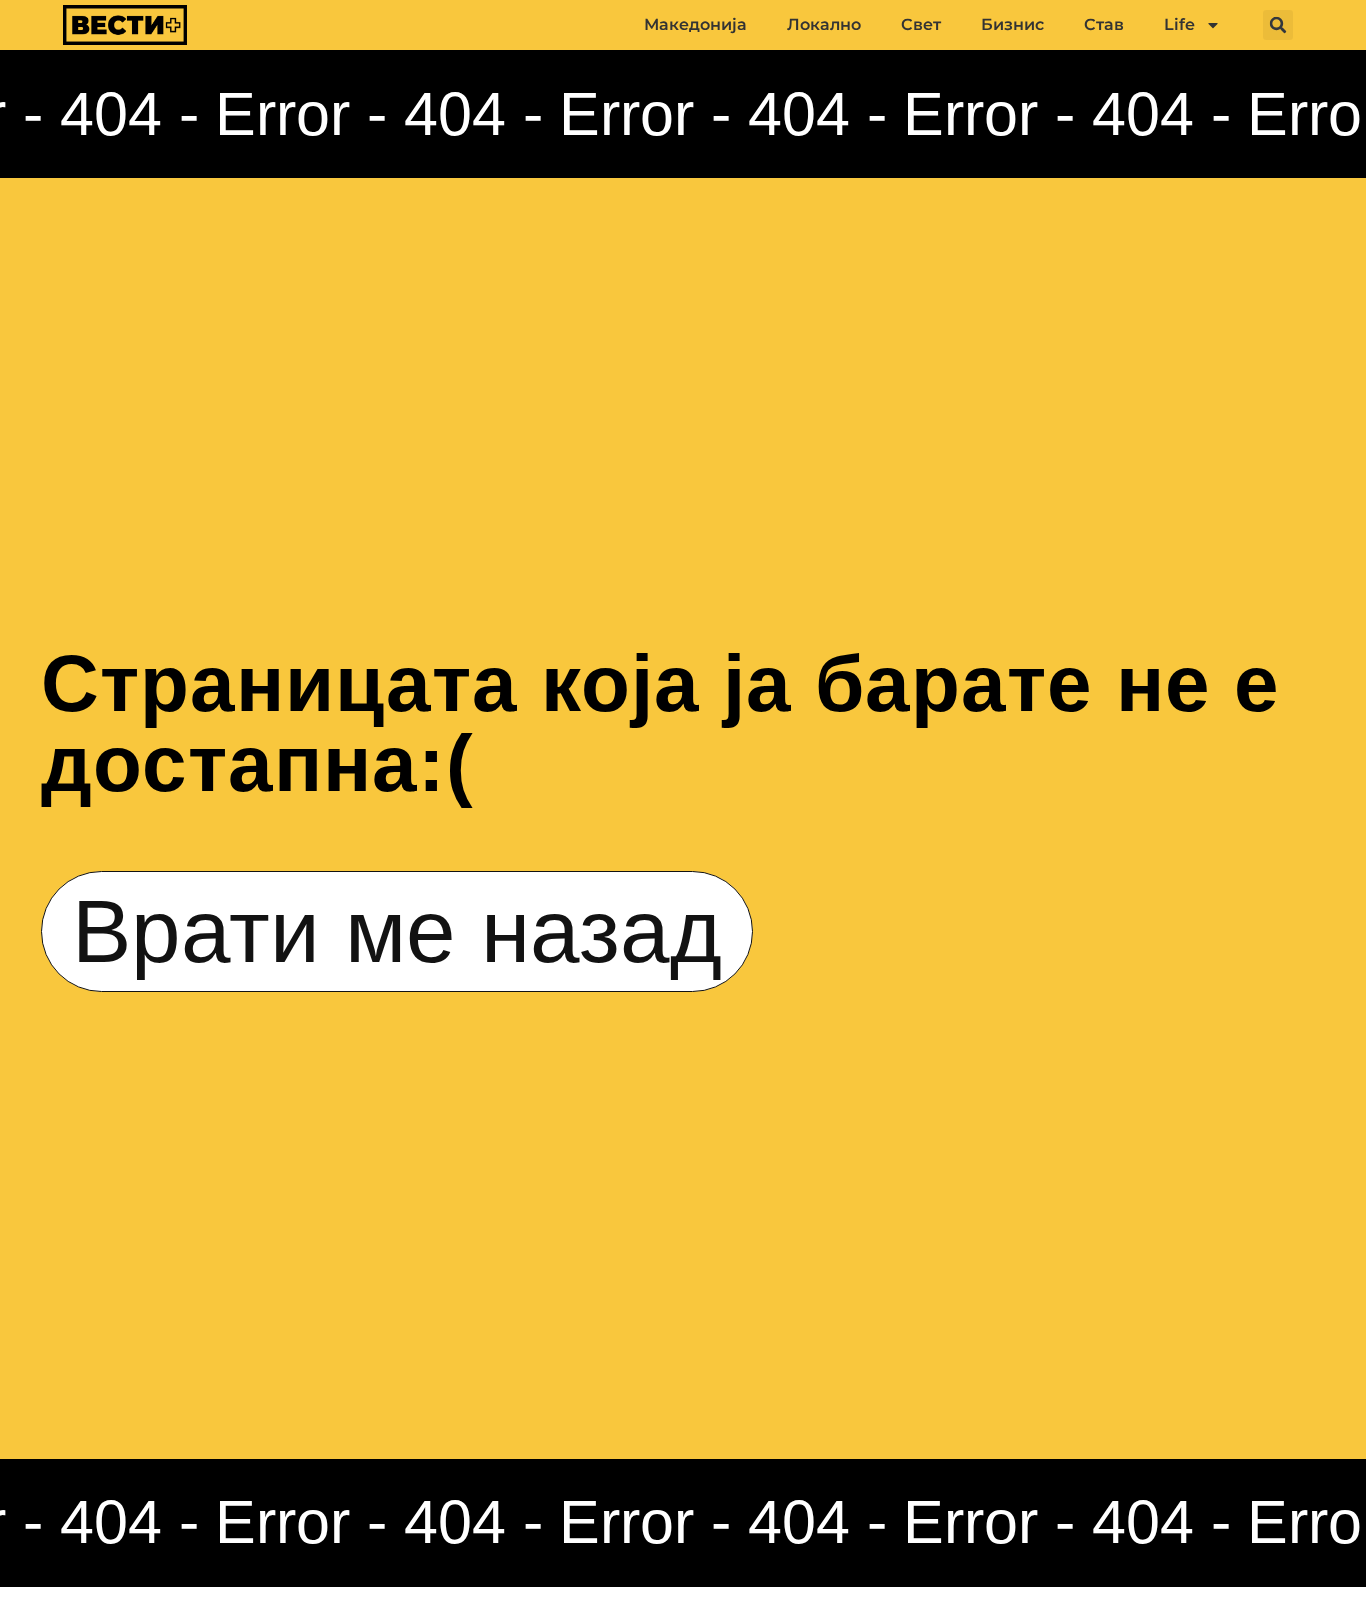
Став (1104, 24)
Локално (824, 24)
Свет (921, 24)
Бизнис (1012, 24)
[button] (1278, 25)
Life (1179, 24)
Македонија (695, 24)
